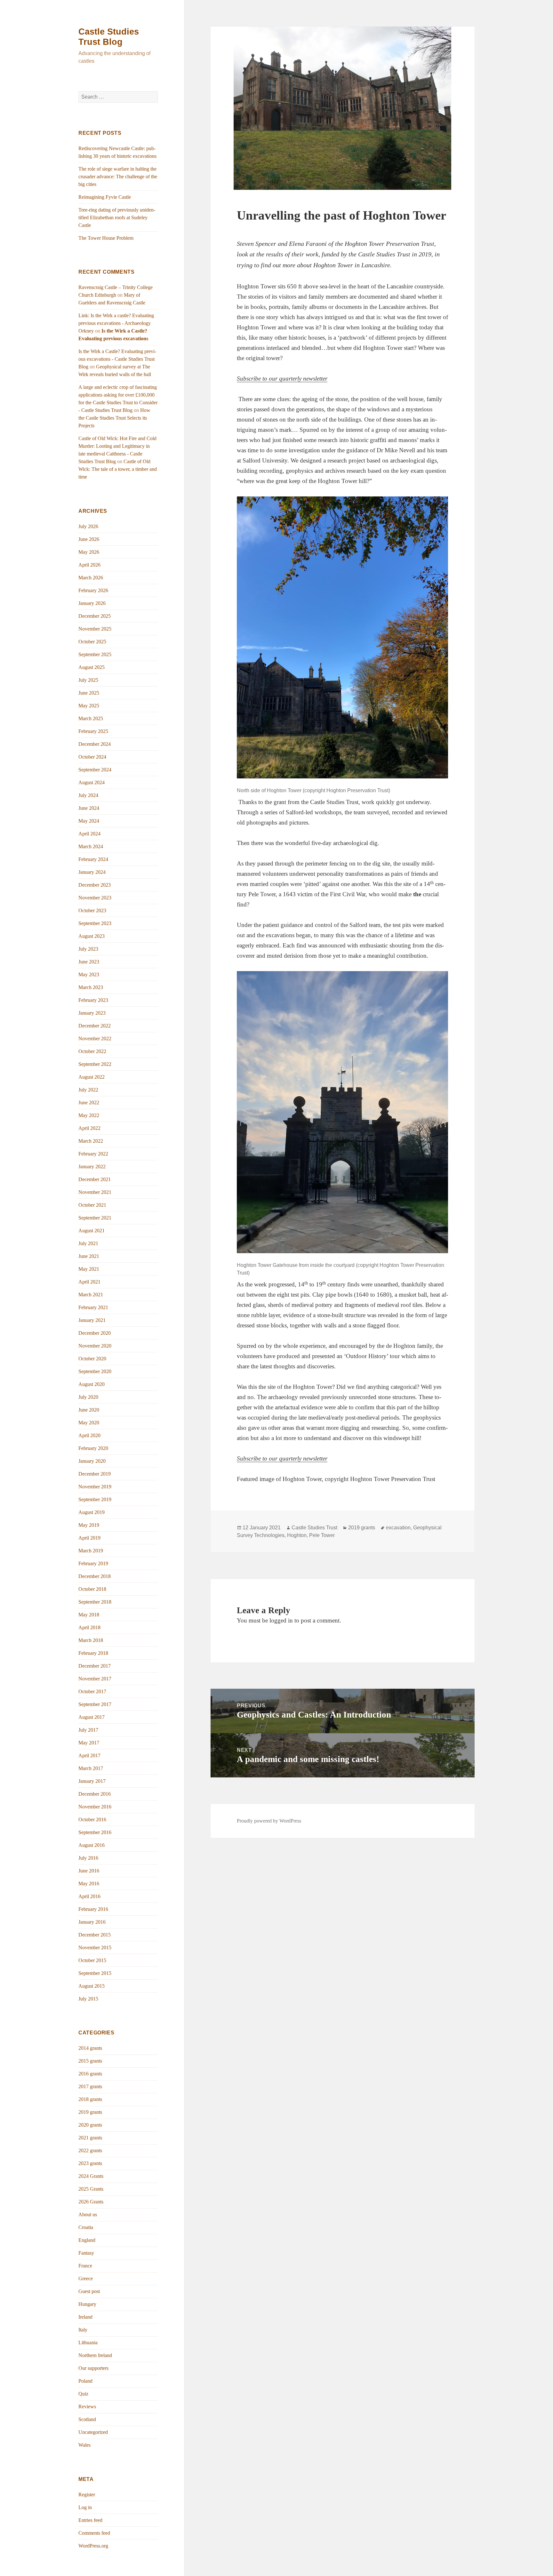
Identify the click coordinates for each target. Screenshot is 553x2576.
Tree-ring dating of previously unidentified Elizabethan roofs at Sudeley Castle (117, 217)
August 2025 (92, 667)
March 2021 (91, 1295)
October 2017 (92, 1691)
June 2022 (89, 1103)
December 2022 (95, 1026)
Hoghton (297, 1535)
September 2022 (95, 1064)
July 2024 (88, 795)
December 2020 (95, 1333)
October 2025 (92, 642)
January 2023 (92, 1013)
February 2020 (93, 1448)
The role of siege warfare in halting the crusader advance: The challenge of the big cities (118, 177)
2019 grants (90, 2112)
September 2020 (95, 1371)
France (85, 2266)
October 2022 (92, 1051)
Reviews (87, 2407)
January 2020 (92, 1461)
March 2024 (91, 846)
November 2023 (95, 898)
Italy (83, 2330)
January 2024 (92, 872)
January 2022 (92, 1167)
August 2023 (92, 936)
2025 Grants (91, 2189)
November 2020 (95, 1346)
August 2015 (92, 1986)
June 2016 (89, 1871)
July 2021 (88, 1243)
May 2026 (89, 552)
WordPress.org (93, 2546)
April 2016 (89, 1896)
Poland (85, 2381)
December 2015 (95, 1935)
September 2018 (95, 1602)
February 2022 (93, 1154)
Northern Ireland (95, 2355)
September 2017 (95, 1704)
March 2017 (91, 1768)
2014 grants (90, 2048)
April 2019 (89, 1538)
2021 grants (90, 2138)
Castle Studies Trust (314, 1528)
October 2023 (92, 910)
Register (87, 2495)
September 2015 (95, 1973)
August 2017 (92, 1717)
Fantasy (86, 2253)
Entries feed (90, 2520)
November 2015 (95, 1948)
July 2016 (88, 1858)
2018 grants (90, 2099)
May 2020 (89, 1423)
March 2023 (91, 987)
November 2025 (95, 629)
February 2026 (93, 590)
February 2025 (93, 731)
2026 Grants (91, 2202)
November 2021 (95, 1192)
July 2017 (88, 1730)
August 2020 (92, 1384)
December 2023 (95, 885)
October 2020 (92, 1359)
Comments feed (94, 2533)
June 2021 (89, 1256)
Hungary (87, 2304)
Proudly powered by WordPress (269, 1821)
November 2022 (95, 1038)
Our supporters (93, 2368)
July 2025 (88, 680)
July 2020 (88, 1397)
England (87, 2240)
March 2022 (91, 1141)
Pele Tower (322, 1535)
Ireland (85, 2317)
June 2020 (89, 1410)
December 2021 (95, 1179)
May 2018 (89, 1615)
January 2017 (92, 1781)
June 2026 (89, 539)
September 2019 (95, 1499)
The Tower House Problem (106, 238)
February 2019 (93, 1563)
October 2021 (92, 1205)
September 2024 (95, 770)
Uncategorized (93, 2432)
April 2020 (89, 1435)
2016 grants (90, 2074)
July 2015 (88, 1999)
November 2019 (95, 1487)
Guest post (89, 2291)
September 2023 (95, 923)
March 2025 (91, 718)
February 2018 (93, 1653)
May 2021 (89, 1269)
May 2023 (89, 974)
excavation (398, 1528)
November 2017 (95, 1679)
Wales (84, 2445)
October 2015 (92, 1960)
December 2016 (95, 1794)
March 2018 (91, 1640)
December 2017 (95, 1666)
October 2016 (92, 1819)
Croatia (86, 2227)
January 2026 (92, 603)
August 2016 (92, 1845)
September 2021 (95, 1218)
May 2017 (89, 1743)
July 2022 (88, 1090)
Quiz (83, 2394)
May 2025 (89, 706)
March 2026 (91, 578)
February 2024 (93, 859)
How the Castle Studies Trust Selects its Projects (114, 418)
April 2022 (89, 1128)
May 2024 (89, 821)
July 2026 (88, 526)
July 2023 (88, 949)
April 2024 (89, 834)
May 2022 (89, 1115)
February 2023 (93, 1000)
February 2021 (93, 1307)
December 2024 (95, 744)
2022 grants (90, 2150)
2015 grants (90, 2061)
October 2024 (92, 757)
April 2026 (89, 565)
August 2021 (92, 1231)
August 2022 (92, 1077)
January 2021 (92, 1320)
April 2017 (89, 1755)
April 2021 (89, 1282)
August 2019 (92, 1512)
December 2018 (95, 1576)
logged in (281, 1620)
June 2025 (89, 693)
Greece (86, 2278)
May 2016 (89, 1884)
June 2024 (89, 808)
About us (88, 2214)
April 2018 (89, 1627)
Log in (85, 2507)
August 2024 (92, 782)
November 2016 (95, 1807)
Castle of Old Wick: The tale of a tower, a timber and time (118, 469)
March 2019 (91, 1551)
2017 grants (90, 2086)
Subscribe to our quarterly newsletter (282, 378)
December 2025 (95, 616)
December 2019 (95, 1474)
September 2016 (95, 1832)
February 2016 (93, 1909)
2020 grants (90, 2125)
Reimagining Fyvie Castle (105, 197)
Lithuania (88, 2343)
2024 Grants (91, 2176)
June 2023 (89, 962)
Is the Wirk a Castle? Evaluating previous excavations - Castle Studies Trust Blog (117, 359)
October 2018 (92, 1589)
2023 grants (90, 2163)
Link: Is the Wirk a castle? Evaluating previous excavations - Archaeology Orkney (116, 323)
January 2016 (92, 1922)
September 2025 (95, 654)
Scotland (87, 2419)
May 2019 (89, 1525)
